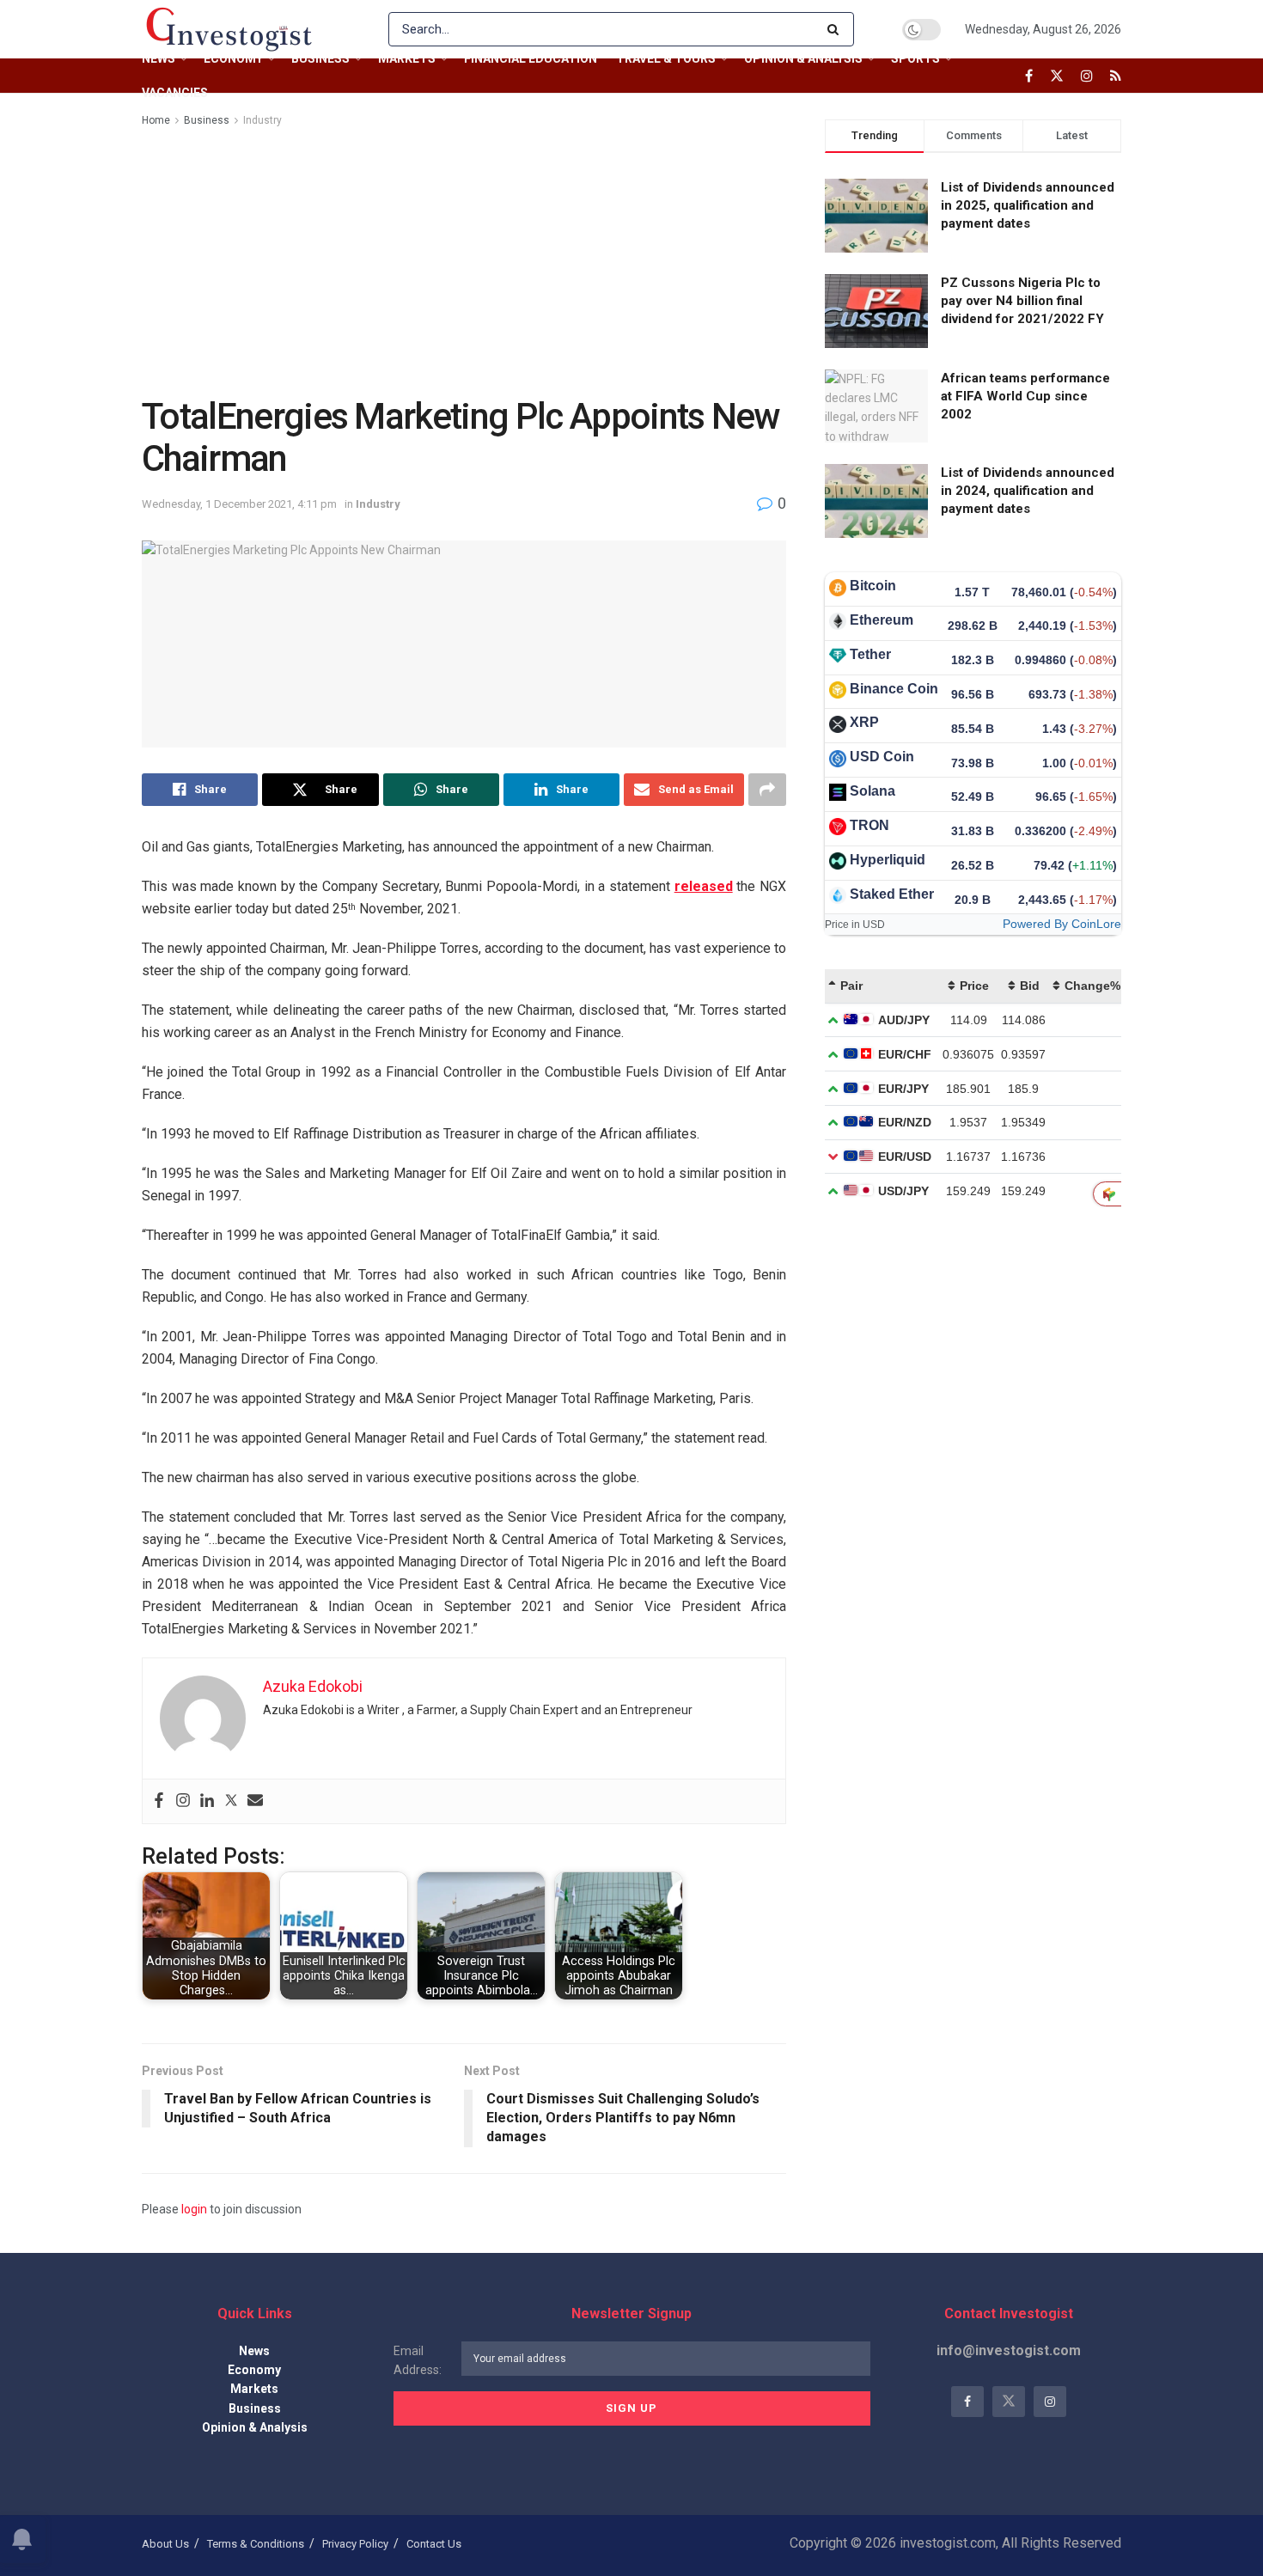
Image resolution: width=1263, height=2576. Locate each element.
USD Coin (882, 757)
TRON (869, 825)
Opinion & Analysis (803, 58)
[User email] (255, 1801)
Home (156, 120)
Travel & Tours (666, 58)
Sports (915, 58)
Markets (407, 58)
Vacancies (175, 93)
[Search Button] (836, 29)
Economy (233, 58)
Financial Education (531, 58)
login (194, 2209)
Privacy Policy (355, 2544)
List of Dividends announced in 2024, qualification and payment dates (1028, 491)
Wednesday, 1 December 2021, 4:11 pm (239, 504)
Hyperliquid (888, 860)
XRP (864, 722)
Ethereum (882, 620)
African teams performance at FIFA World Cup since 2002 (1025, 396)
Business (320, 58)
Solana (873, 791)
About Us (165, 2544)
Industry (262, 120)
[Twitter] (231, 1801)
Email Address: (418, 2360)
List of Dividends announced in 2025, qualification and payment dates (1028, 205)
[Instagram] (183, 1801)
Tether (870, 654)
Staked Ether (892, 894)
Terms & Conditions (256, 2544)
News (159, 58)
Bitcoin (873, 586)
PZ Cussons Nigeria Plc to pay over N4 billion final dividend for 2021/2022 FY (1022, 301)
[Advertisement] (464, 259)
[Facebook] (159, 1801)
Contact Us (434, 2544)
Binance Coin (894, 689)
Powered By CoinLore (1062, 924)
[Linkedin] (207, 1801)
